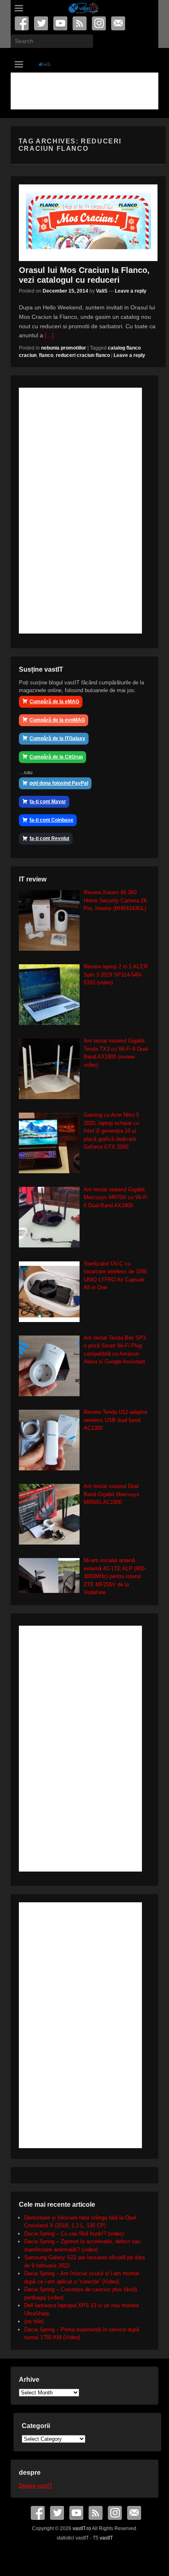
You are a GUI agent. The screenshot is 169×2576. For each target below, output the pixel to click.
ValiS (102, 291)
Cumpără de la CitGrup (56, 757)
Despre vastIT (36, 2486)
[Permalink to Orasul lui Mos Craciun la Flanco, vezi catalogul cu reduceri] (88, 223)
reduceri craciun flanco (83, 355)
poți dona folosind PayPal (59, 783)
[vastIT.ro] (83, 8)
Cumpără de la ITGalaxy (57, 738)
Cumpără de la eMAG (54, 702)
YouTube (61, 23)
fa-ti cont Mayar (48, 802)
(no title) (34, 2321)
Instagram (99, 23)
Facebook (22, 23)
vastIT (106, 2538)
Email (119, 23)
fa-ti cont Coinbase (51, 820)
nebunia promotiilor (64, 348)
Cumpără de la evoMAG (57, 720)
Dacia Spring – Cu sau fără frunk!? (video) (74, 2234)
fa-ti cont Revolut (49, 838)
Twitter (42, 23)
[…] (49, 335)
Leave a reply (131, 291)
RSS (80, 23)
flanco (46, 355)
